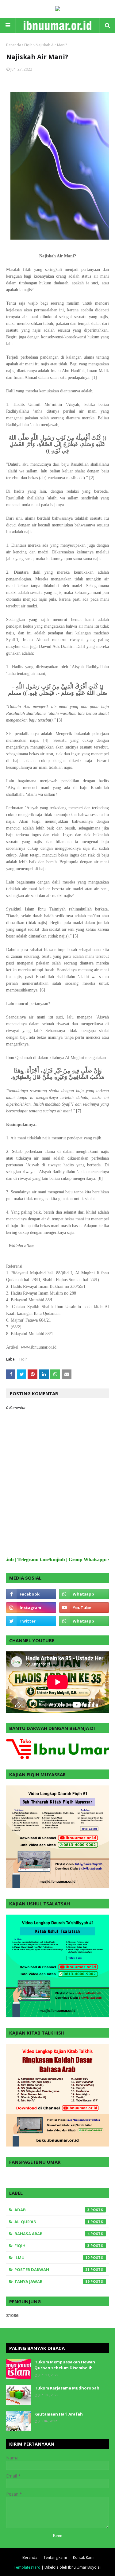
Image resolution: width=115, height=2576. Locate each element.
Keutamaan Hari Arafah (59, 2414)
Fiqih (28, 45)
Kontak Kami (84, 2557)
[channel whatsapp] (84, 1621)
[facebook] (31, 1594)
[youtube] (84, 1608)
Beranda (14, 45)
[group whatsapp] (84, 1594)
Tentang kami (55, 2557)
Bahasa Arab (52, 2234)
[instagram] (31, 1608)
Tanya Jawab (52, 2281)
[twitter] (31, 1621)
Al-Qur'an (52, 2222)
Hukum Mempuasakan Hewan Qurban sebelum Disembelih (65, 2365)
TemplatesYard (27, 2567)
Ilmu (52, 2258)
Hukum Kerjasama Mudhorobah (67, 2388)
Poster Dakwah (52, 2270)
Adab (52, 2210)
